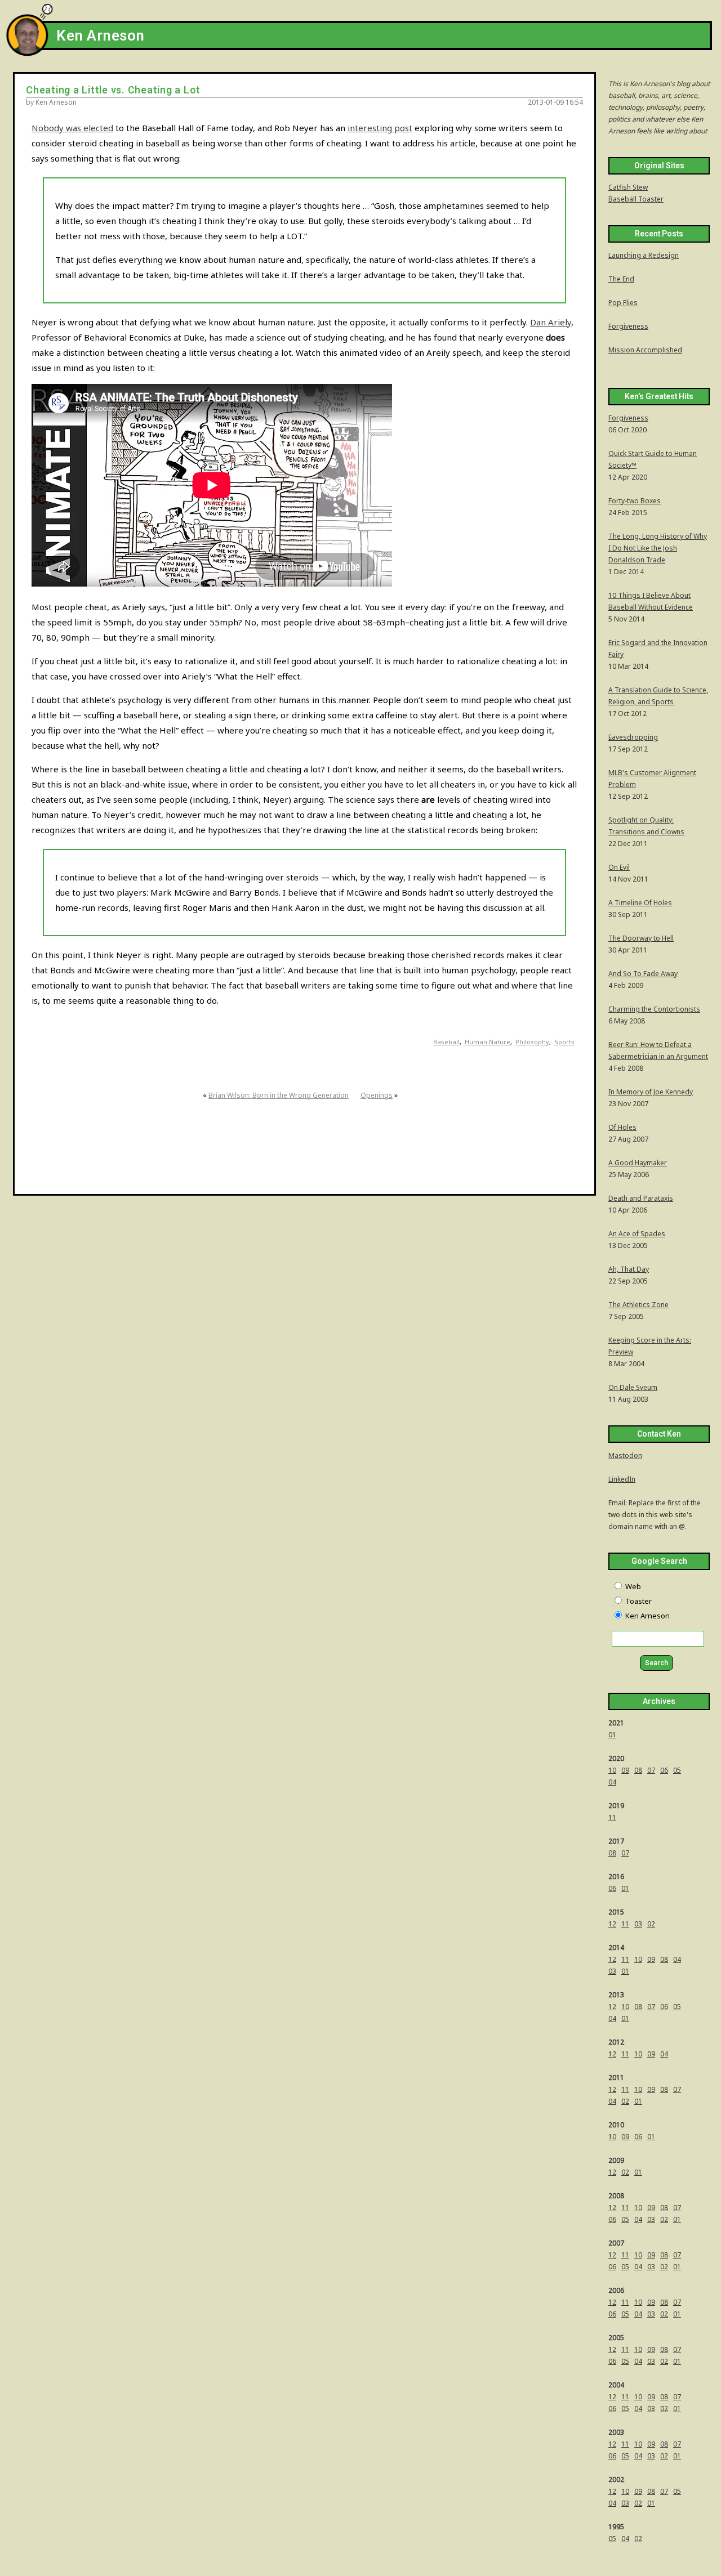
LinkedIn (622, 1479)
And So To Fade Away (643, 974)
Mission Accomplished (645, 350)
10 (612, 1770)
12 (612, 1924)
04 (612, 1782)
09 (625, 1770)
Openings (377, 1095)
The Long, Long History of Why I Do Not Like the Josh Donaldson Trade (658, 548)
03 (638, 1924)
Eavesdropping (633, 737)
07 (651, 1770)
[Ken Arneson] (27, 53)
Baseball (446, 1042)
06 (664, 1770)
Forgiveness (628, 326)
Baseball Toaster (636, 199)
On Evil (619, 867)
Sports (564, 1042)
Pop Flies (623, 303)
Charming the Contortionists (654, 1009)
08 (638, 1770)
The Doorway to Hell (641, 938)
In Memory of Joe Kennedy (651, 1092)
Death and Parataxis (641, 1198)
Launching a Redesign (644, 255)
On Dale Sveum (633, 1387)
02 (651, 1924)
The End (621, 279)
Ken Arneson (101, 36)
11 (612, 1817)
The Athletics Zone (638, 1305)
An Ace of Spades (637, 1234)
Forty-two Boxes (635, 501)
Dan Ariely (551, 322)
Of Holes (622, 1127)
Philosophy (532, 1042)
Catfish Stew (628, 187)
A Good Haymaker (638, 1163)
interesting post (380, 128)
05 (677, 1770)
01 (612, 1735)
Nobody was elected (72, 128)
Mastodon (625, 1455)
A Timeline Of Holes (640, 903)
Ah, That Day (629, 1269)
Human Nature (488, 1042)
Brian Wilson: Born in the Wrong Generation (279, 1095)
